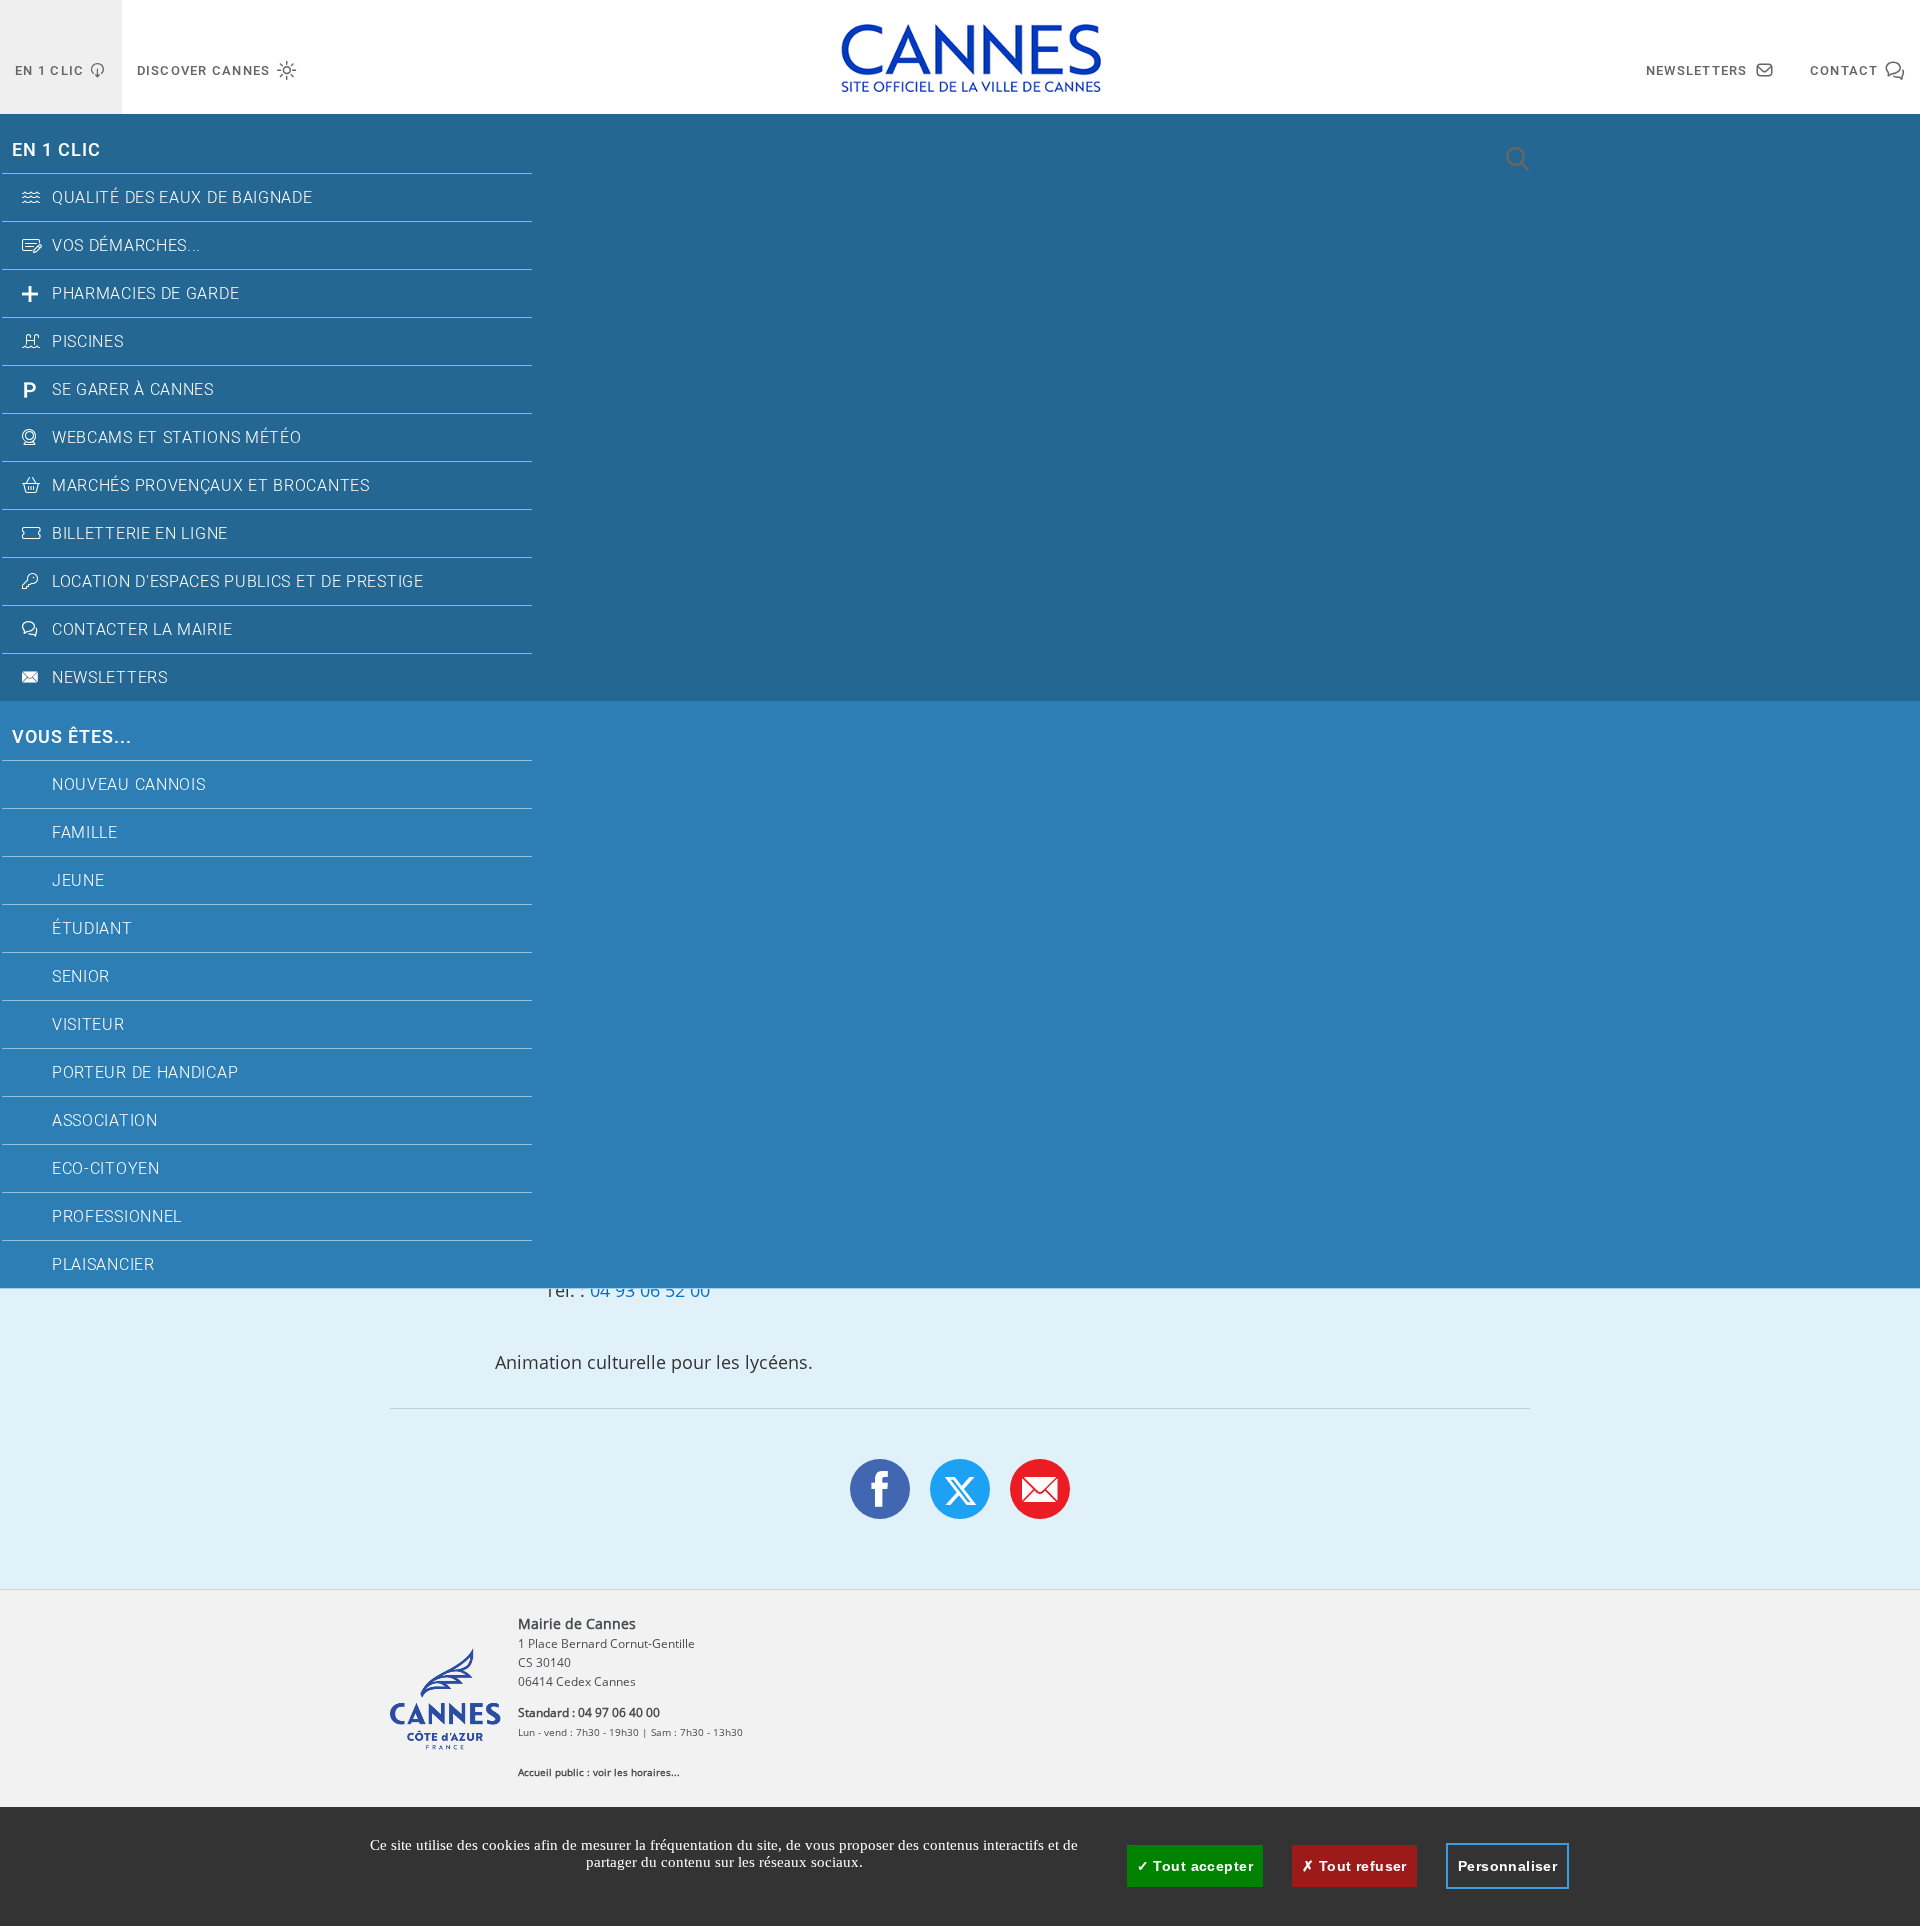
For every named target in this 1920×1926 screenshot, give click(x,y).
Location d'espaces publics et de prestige (238, 582)
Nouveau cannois (129, 785)
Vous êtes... (72, 737)
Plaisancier (103, 1265)
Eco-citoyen (106, 1169)
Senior (81, 977)
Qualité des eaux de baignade (182, 198)
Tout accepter (1201, 1866)
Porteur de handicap (145, 1073)
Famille (85, 833)
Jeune (78, 881)
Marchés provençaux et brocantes (211, 486)
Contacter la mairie (142, 630)
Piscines (88, 342)
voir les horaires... (636, 1772)
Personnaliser (1507, 1866)
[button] (1040, 1489)
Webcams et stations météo (177, 438)
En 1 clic (56, 150)
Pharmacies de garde (145, 294)
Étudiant (92, 929)
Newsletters (110, 678)
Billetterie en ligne (140, 534)
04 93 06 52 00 (650, 1290)
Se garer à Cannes (133, 390)
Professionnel (117, 1217)
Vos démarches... (126, 246)
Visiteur (88, 1025)
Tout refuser (1360, 1866)
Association (105, 1121)
